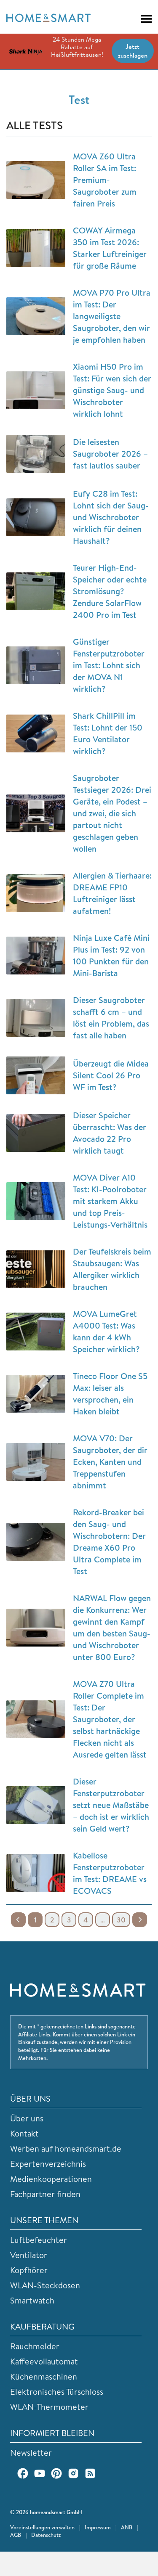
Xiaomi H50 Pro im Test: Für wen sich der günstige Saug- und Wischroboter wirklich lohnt (112, 390)
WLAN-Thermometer (49, 2407)
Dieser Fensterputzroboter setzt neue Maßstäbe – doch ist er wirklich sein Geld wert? (111, 1805)
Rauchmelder (35, 2346)
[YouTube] (40, 2473)
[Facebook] (23, 2473)
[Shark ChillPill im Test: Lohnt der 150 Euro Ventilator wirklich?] (36, 733)
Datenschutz (46, 2535)
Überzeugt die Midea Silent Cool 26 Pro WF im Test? (111, 1075)
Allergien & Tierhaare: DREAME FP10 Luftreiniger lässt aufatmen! (112, 893)
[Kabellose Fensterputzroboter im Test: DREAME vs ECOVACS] (36, 1873)
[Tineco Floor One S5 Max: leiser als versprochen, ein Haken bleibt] (36, 1394)
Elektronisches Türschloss (57, 2392)
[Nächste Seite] (140, 1920)
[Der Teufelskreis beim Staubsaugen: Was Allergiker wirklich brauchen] (36, 1269)
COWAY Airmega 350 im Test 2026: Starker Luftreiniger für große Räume (110, 248)
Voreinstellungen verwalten (42, 2527)
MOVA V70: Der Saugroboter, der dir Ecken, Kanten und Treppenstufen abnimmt (110, 1462)
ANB (127, 2527)
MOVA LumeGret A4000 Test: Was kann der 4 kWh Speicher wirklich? (106, 1331)
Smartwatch (32, 2300)
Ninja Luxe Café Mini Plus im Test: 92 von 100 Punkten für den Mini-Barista (111, 955)
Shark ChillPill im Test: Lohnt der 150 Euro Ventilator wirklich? (108, 733)
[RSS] (90, 2473)
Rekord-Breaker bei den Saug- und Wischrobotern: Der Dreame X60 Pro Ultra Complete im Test (109, 1542)
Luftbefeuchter (39, 2240)
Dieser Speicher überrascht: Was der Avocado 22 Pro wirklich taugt (110, 1133)
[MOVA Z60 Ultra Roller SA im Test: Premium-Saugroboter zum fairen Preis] (36, 180)
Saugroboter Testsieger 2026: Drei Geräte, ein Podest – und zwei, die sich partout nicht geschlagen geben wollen (112, 813)
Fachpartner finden (45, 2194)
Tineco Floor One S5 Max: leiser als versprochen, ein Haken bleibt (110, 1394)
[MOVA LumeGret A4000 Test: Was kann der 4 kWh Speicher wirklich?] (36, 1332)
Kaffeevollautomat (44, 2361)
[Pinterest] (56, 2473)
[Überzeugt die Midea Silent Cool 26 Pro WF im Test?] (36, 1075)
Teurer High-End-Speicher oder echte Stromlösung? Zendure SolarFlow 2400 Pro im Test (110, 591)
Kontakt (24, 2133)
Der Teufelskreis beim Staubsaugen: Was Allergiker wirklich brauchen (112, 1269)
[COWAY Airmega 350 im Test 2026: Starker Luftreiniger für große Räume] (36, 248)
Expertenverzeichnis (48, 2164)
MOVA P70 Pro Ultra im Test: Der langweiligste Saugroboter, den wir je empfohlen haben (112, 316)
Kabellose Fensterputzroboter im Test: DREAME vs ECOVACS (110, 1873)
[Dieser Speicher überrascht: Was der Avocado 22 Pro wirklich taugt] (36, 1133)
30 (121, 1920)
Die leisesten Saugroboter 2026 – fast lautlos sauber (110, 454)
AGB (16, 2535)
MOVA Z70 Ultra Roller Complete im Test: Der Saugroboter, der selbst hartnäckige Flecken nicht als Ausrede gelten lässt (110, 1719)
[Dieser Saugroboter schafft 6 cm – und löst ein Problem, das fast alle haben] (36, 1018)
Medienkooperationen (51, 2179)
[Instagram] (73, 2473)
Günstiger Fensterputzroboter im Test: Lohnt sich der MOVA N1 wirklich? (109, 665)
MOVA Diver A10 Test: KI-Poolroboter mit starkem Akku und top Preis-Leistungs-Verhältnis (110, 1201)
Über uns (27, 2118)
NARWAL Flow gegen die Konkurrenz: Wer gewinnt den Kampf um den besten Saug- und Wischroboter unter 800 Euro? (112, 1627)
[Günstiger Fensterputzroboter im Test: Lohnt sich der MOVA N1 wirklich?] (36, 665)
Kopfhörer (29, 2270)
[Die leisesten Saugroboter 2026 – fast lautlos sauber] (36, 454)
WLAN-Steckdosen (45, 2285)
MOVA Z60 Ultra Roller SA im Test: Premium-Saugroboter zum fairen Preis (105, 180)
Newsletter (31, 2453)
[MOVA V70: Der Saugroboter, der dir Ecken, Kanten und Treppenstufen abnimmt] (36, 1462)
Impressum (98, 2527)
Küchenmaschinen (44, 2376)
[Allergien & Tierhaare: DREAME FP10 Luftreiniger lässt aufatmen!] (36, 893)
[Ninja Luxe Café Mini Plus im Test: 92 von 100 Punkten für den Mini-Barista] (36, 956)
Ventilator (29, 2255)
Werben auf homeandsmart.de (66, 2148)
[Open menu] (142, 19)
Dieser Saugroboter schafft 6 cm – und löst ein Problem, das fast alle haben (111, 1018)
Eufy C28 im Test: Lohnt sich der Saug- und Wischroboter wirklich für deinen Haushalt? (111, 517)
